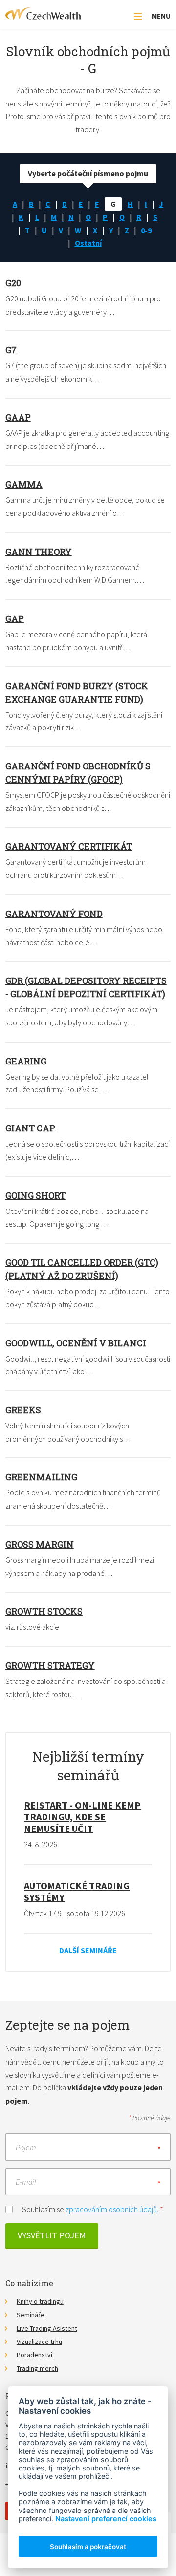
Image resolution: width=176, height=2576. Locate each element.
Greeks (23, 1410)
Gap (15, 618)
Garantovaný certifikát (69, 846)
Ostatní (88, 243)
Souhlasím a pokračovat (88, 2547)
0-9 (146, 230)
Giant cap (30, 1128)
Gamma (24, 484)
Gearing (26, 1061)
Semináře (31, 2315)
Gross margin (40, 1544)
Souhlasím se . (93, 2209)
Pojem (26, 2147)
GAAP (18, 417)
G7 (11, 350)
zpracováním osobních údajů (111, 2209)
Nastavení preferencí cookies (106, 2519)
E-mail (26, 2182)
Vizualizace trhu (39, 2342)
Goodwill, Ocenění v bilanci (76, 1343)
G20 (13, 283)
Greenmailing (41, 1477)
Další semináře (88, 1950)
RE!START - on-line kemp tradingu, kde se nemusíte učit (82, 1817)
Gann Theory (39, 552)
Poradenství (34, 2355)
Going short (35, 1195)
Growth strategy (50, 1665)
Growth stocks (44, 1611)
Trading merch (37, 2368)
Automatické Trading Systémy (77, 1891)
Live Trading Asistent (47, 2328)
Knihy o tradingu (40, 2301)
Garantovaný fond (54, 914)
